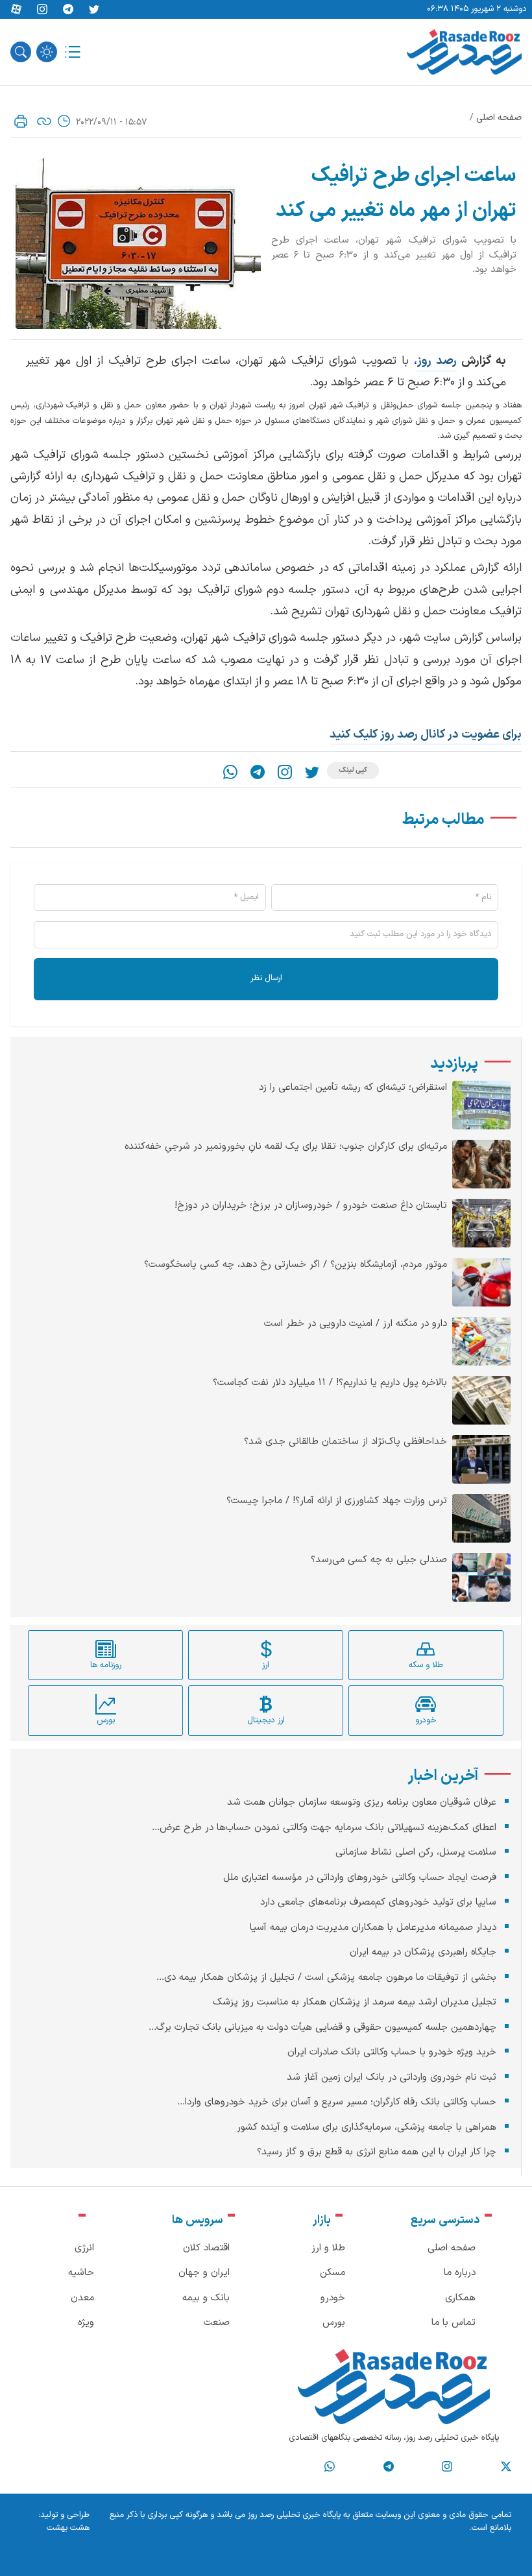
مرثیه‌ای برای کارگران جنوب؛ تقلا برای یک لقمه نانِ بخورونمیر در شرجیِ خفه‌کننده (286, 1147)
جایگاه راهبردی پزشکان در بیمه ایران (423, 1952)
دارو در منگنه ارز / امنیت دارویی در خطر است (356, 1324)
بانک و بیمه (206, 2298)
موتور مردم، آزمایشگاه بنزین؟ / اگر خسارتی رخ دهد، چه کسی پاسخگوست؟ (296, 1265)
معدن (82, 2298)
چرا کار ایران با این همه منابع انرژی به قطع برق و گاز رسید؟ (377, 2152)
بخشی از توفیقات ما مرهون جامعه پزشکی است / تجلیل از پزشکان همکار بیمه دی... (326, 1978)
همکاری (460, 2298)
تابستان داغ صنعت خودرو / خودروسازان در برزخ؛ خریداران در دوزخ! (311, 1206)
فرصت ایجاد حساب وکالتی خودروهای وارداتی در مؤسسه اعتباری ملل (360, 1878)
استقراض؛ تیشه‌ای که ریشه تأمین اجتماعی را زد (353, 1088)
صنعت (217, 2323)
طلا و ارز (328, 2248)
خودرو (333, 2298)
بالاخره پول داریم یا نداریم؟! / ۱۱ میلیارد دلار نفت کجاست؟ (330, 1383)
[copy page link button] (44, 121)
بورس (334, 2323)
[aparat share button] (16, 10)
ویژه (86, 2323)
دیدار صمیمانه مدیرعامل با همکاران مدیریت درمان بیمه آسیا (373, 1928)
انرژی (84, 2248)
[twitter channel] (506, 2467)
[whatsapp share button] (230, 772)
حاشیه (81, 2273)
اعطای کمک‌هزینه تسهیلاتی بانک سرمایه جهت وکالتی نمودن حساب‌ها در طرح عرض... (324, 1828)
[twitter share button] (94, 10)
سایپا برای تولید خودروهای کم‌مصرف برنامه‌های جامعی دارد (378, 1902)
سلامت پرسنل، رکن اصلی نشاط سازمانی (416, 1852)
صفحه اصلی (499, 118)
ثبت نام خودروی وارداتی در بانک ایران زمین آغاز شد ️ (390, 2077)
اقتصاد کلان (206, 2248)
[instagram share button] (42, 10)
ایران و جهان (204, 2273)
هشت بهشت (68, 2528)
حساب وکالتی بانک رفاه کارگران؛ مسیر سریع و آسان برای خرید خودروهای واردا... (337, 2102)
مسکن (332, 2273)
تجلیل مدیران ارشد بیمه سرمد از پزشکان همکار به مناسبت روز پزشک (355, 2002)
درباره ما (460, 2273)
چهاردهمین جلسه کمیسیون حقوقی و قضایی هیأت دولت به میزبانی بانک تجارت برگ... (322, 2028)
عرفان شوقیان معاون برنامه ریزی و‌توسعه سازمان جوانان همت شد (362, 1802)
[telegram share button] (68, 10)
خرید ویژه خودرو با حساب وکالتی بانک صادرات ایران (392, 2052)
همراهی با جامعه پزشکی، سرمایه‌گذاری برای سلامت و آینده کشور (367, 2127)
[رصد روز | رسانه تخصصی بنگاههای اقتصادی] (464, 52)
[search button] (21, 52)
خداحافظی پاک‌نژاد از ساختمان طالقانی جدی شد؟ (345, 1442)
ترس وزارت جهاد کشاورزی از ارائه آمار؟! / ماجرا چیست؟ (337, 1501)
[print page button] (21, 121)
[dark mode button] (47, 52)
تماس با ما (453, 2323)
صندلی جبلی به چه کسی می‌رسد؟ (379, 1560)
